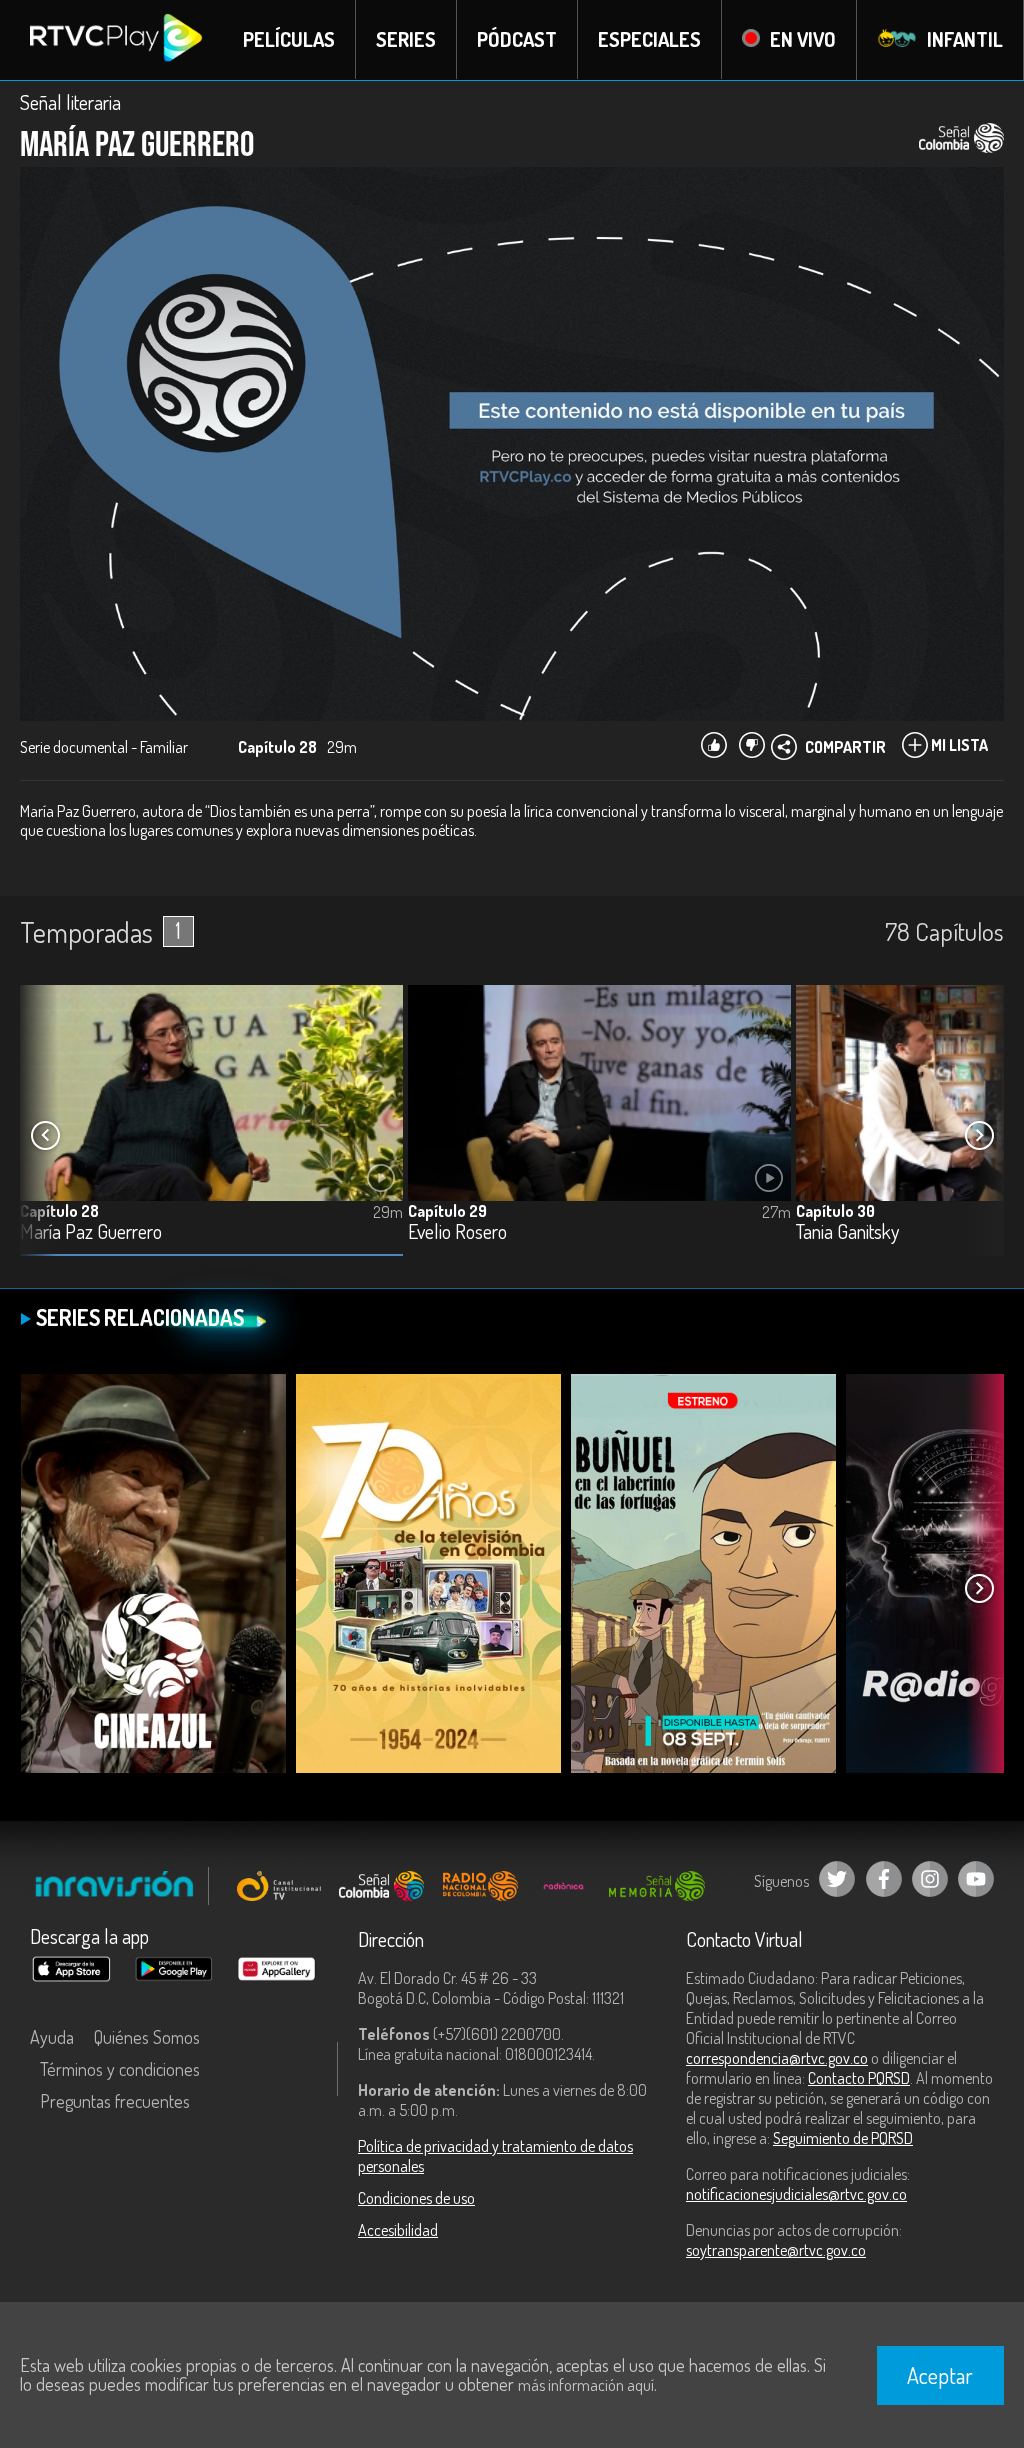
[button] (979, 1136)
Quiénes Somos (147, 2037)
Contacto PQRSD (859, 2078)
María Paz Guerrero (91, 1232)
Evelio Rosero (457, 1232)
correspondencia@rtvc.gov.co (777, 2058)
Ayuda (52, 2037)
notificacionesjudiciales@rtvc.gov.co (796, 2194)
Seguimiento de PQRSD (843, 2138)
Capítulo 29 (447, 1211)
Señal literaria (70, 102)
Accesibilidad (398, 2230)
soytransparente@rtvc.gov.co (776, 2250)
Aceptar (940, 2375)
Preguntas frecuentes (115, 2101)
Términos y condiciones (120, 2069)
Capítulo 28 (59, 1211)
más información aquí (586, 2385)
